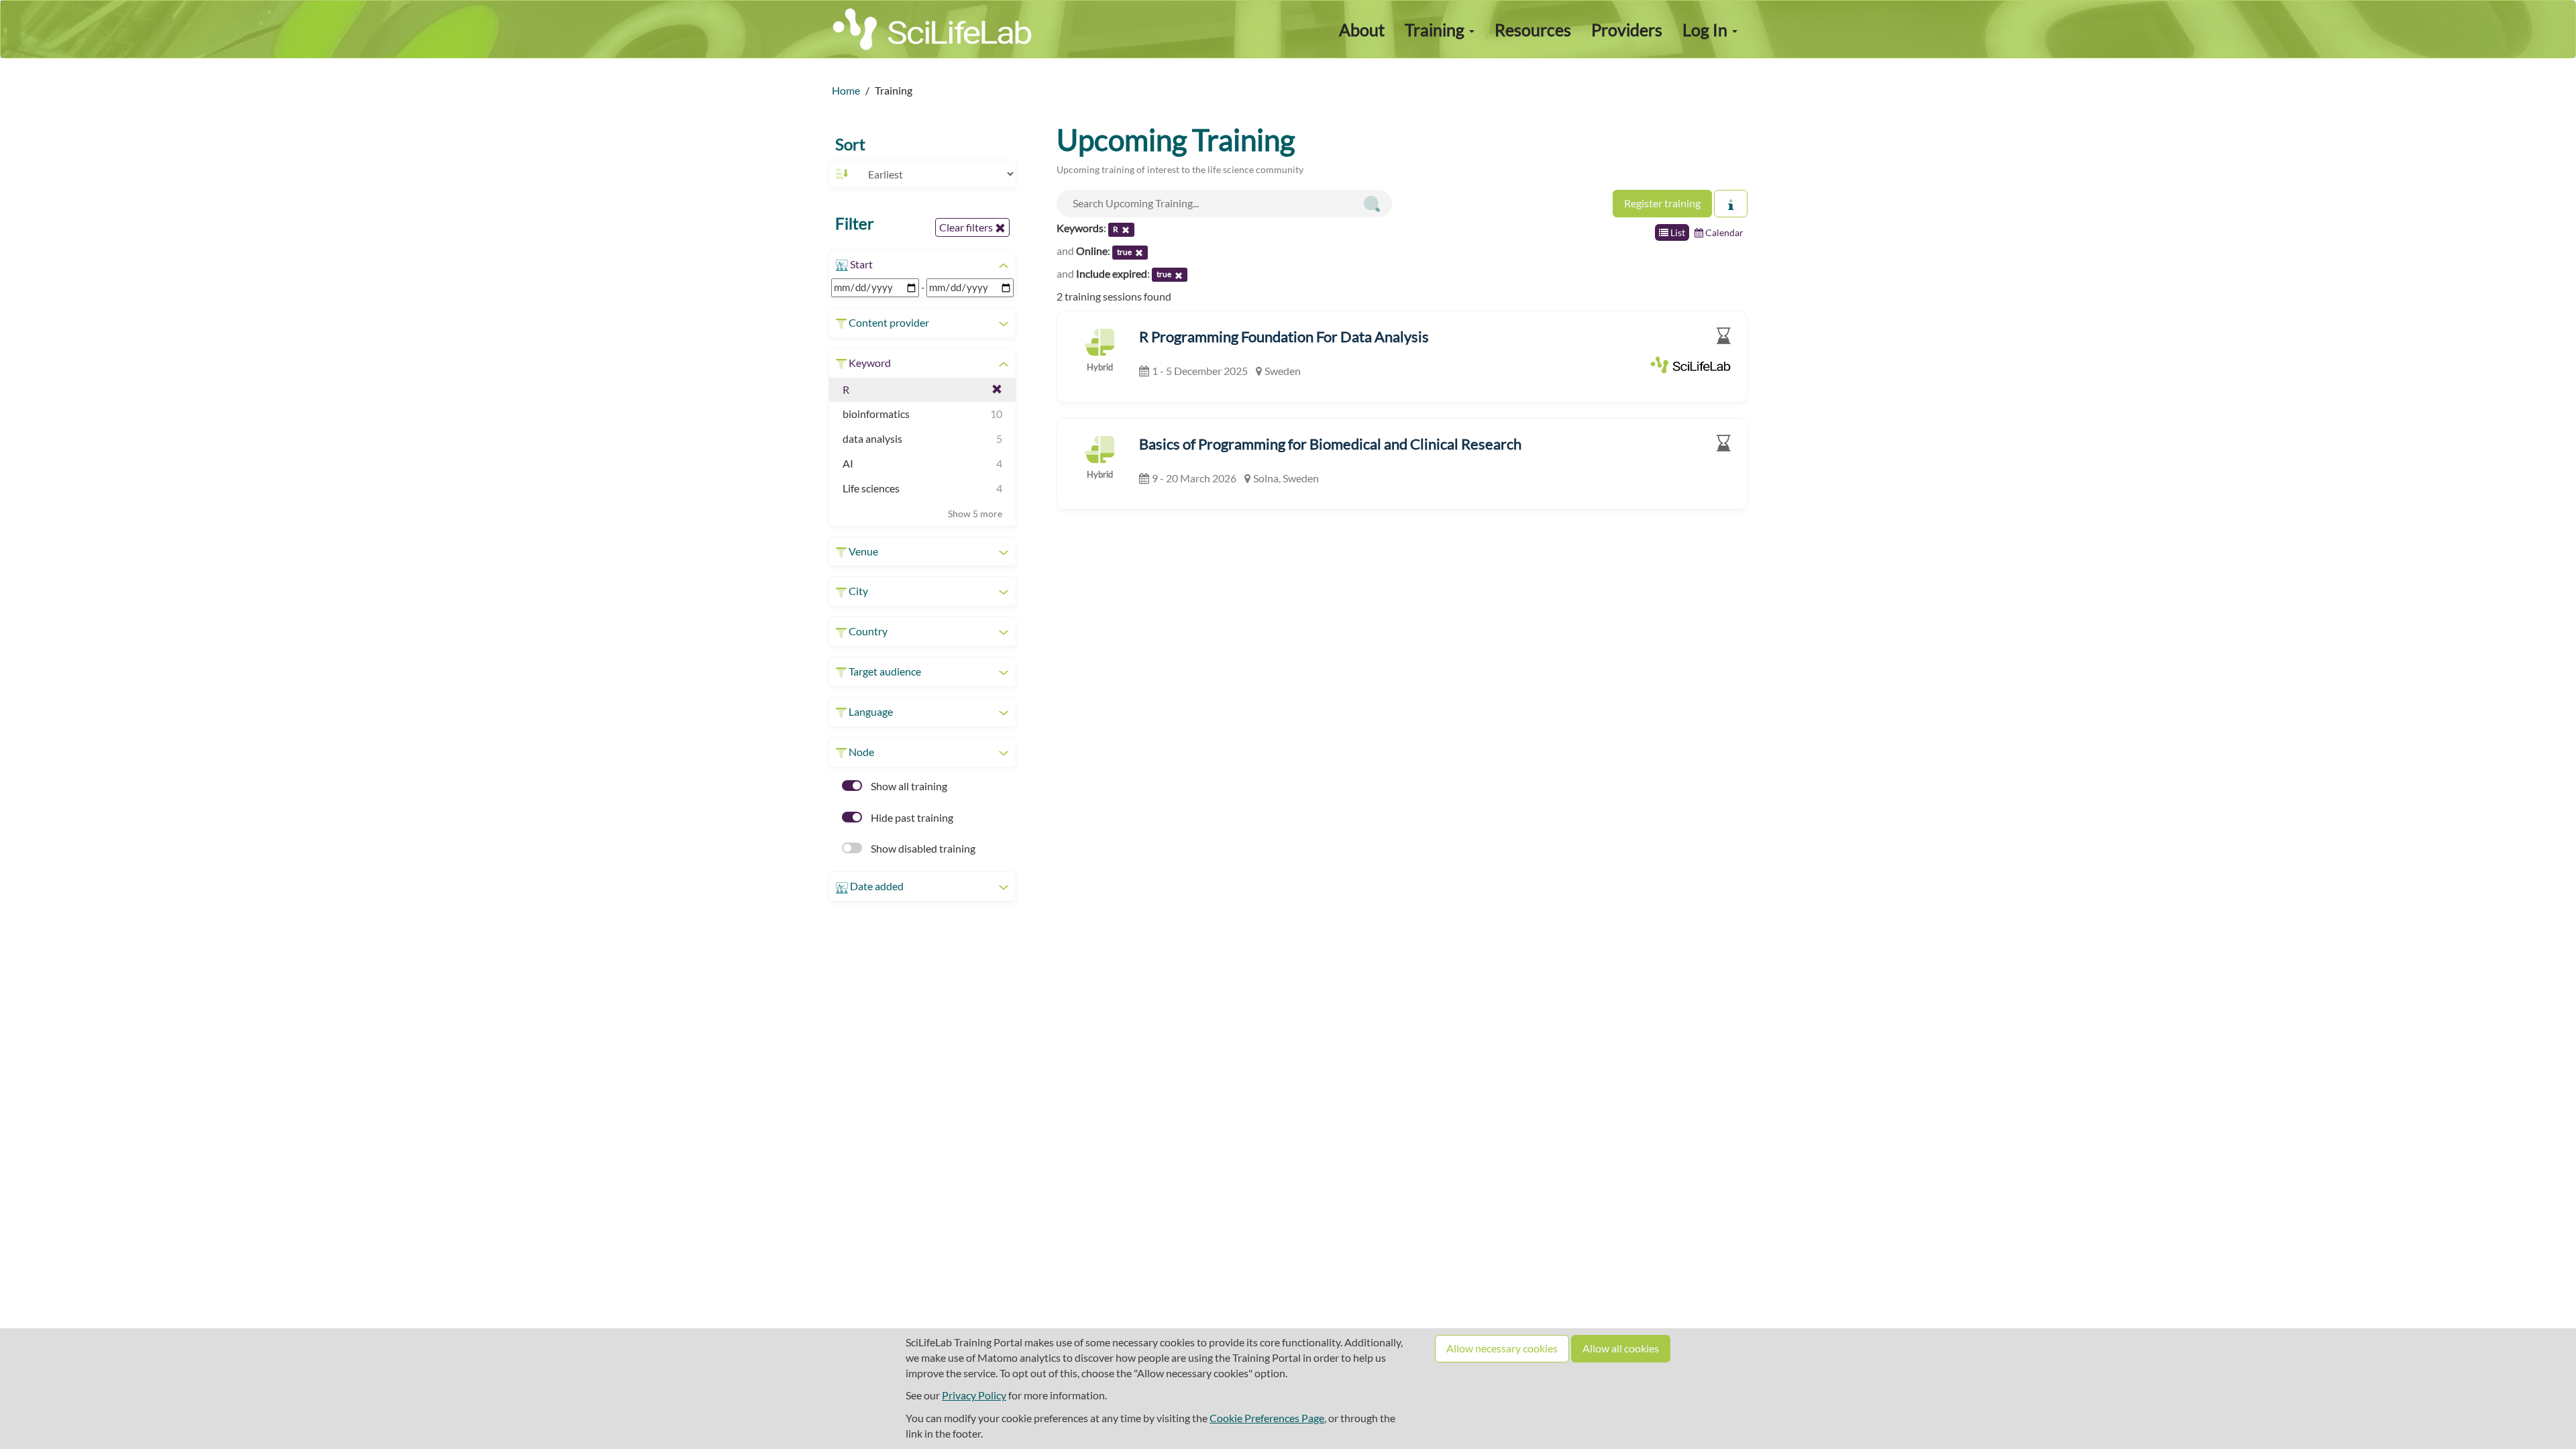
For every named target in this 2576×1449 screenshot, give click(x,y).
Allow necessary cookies (1502, 1348)
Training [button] (1436, 30)
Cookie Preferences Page (1267, 1418)
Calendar (1723, 232)
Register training (1662, 203)
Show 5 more (975, 514)
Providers (1627, 30)
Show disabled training (922, 848)
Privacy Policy (974, 1395)
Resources (1533, 30)
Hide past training (911, 817)
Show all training (908, 786)
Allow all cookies (1621, 1348)
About (1362, 30)
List (1677, 232)
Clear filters (967, 227)
